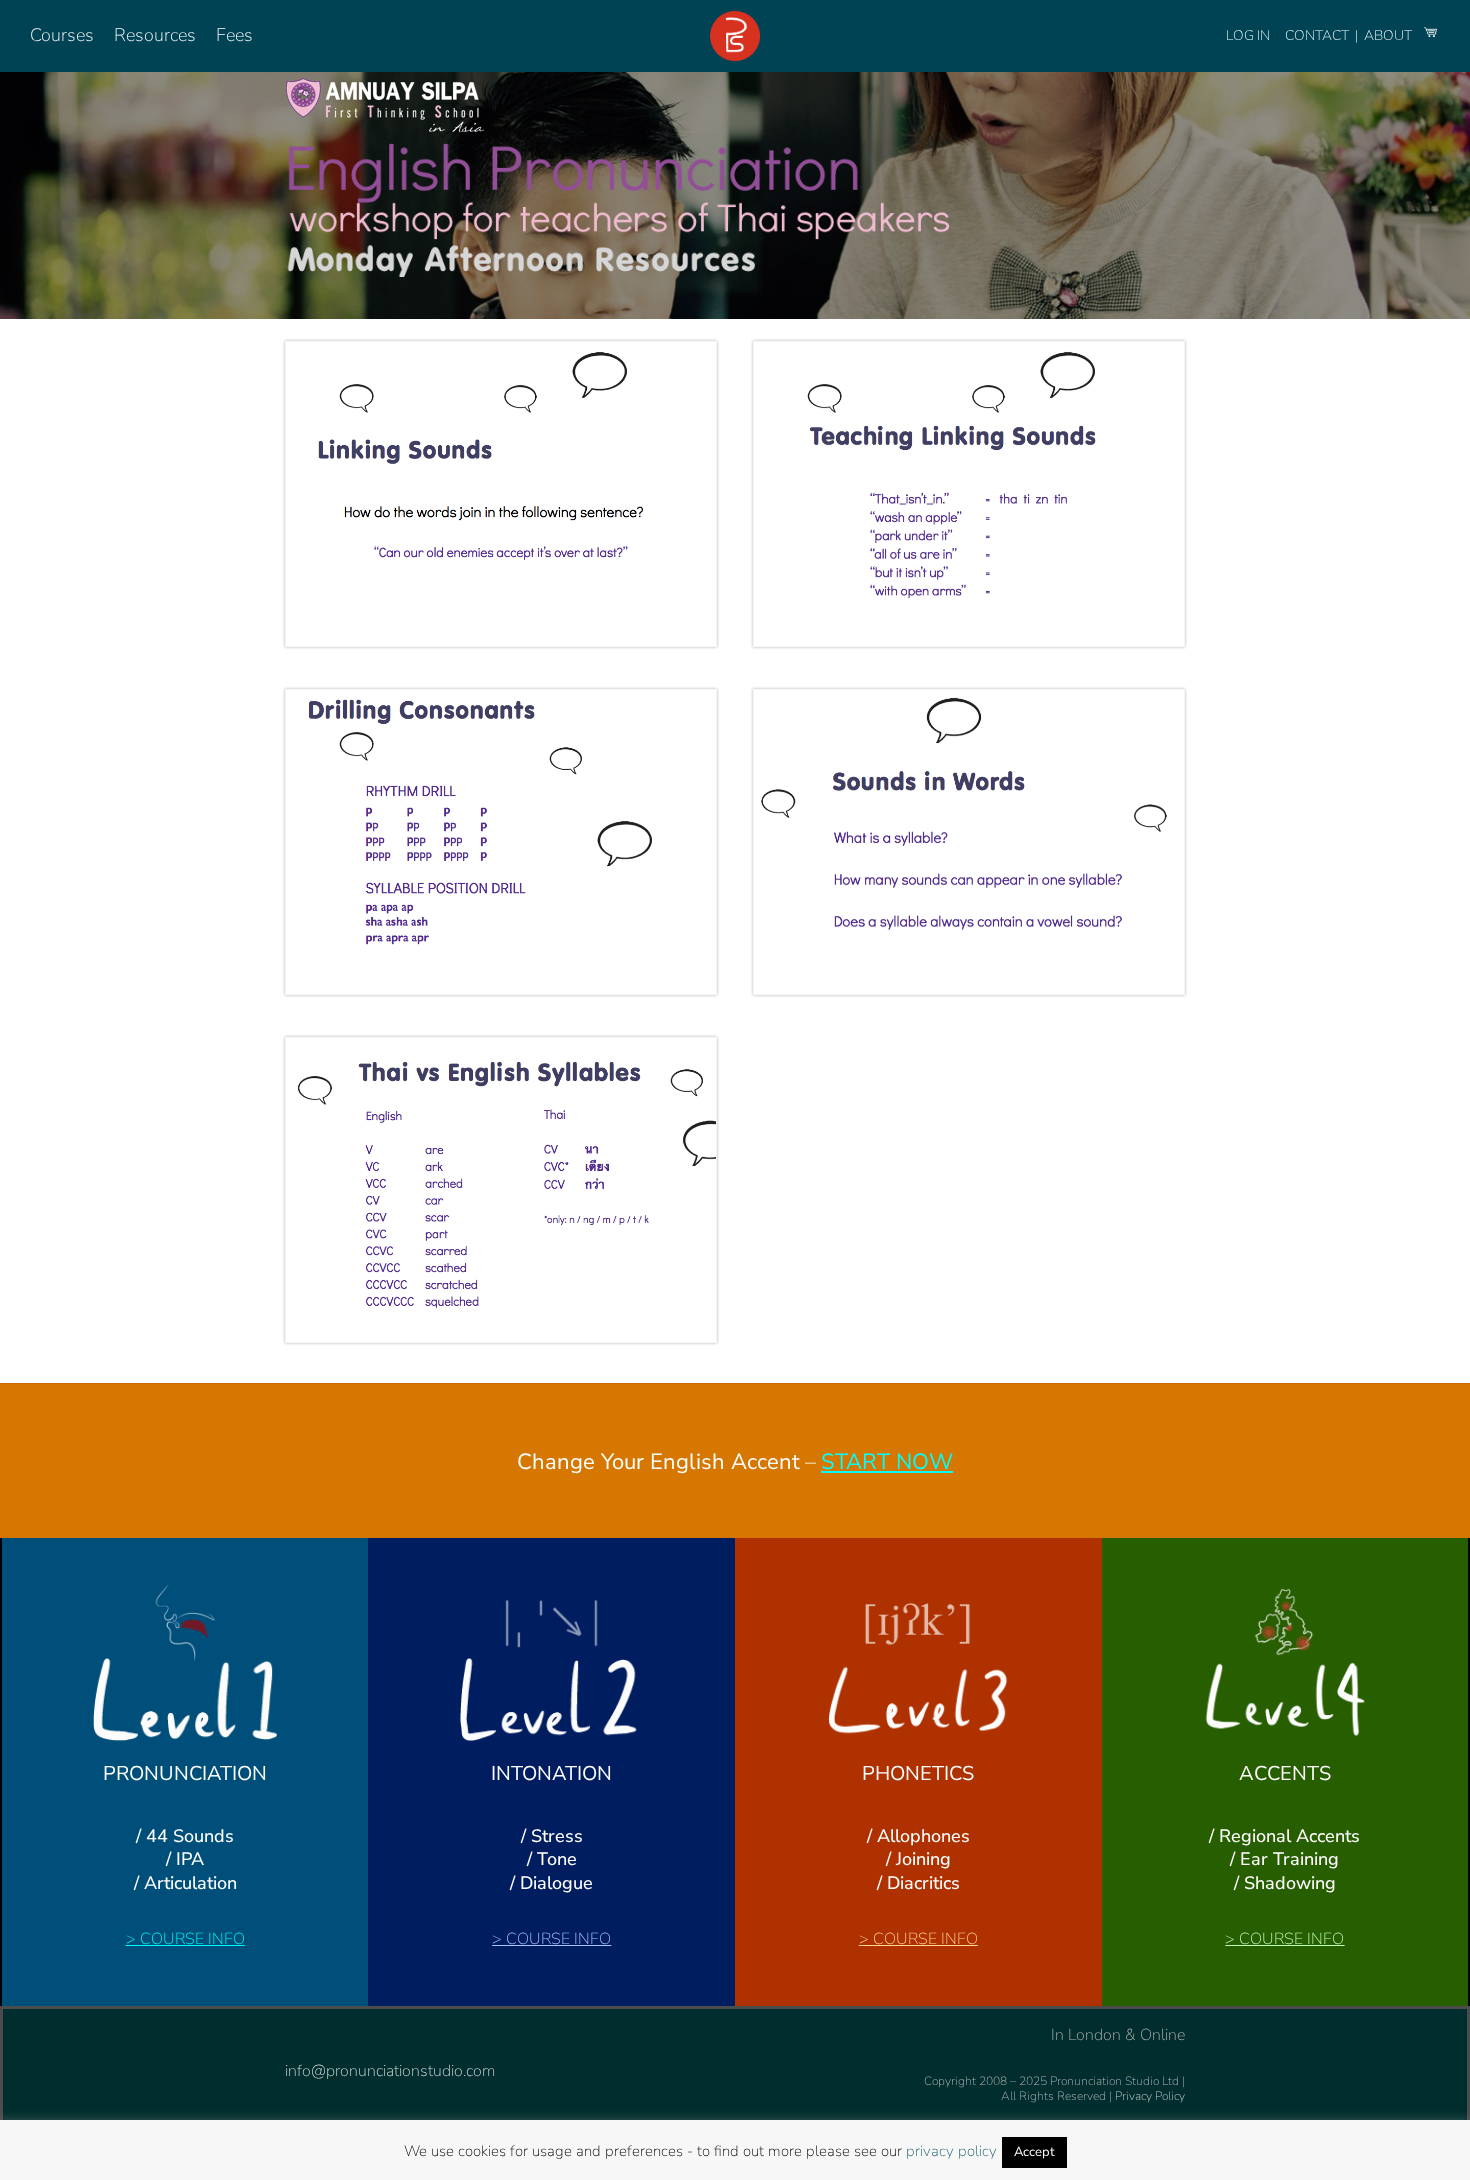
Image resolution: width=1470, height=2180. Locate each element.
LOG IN (1248, 35)
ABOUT (1389, 35)
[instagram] (291, 2037)
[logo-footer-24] (735, 19)
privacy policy (951, 2151)
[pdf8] (969, 350)
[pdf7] (501, 350)
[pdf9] (501, 698)
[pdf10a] (969, 698)
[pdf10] (501, 1046)
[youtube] (323, 2037)
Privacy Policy (1150, 2096)
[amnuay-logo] (385, 82)
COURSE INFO (192, 1939)
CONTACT (1318, 35)
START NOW (887, 1462)
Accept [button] (1034, 2152)
